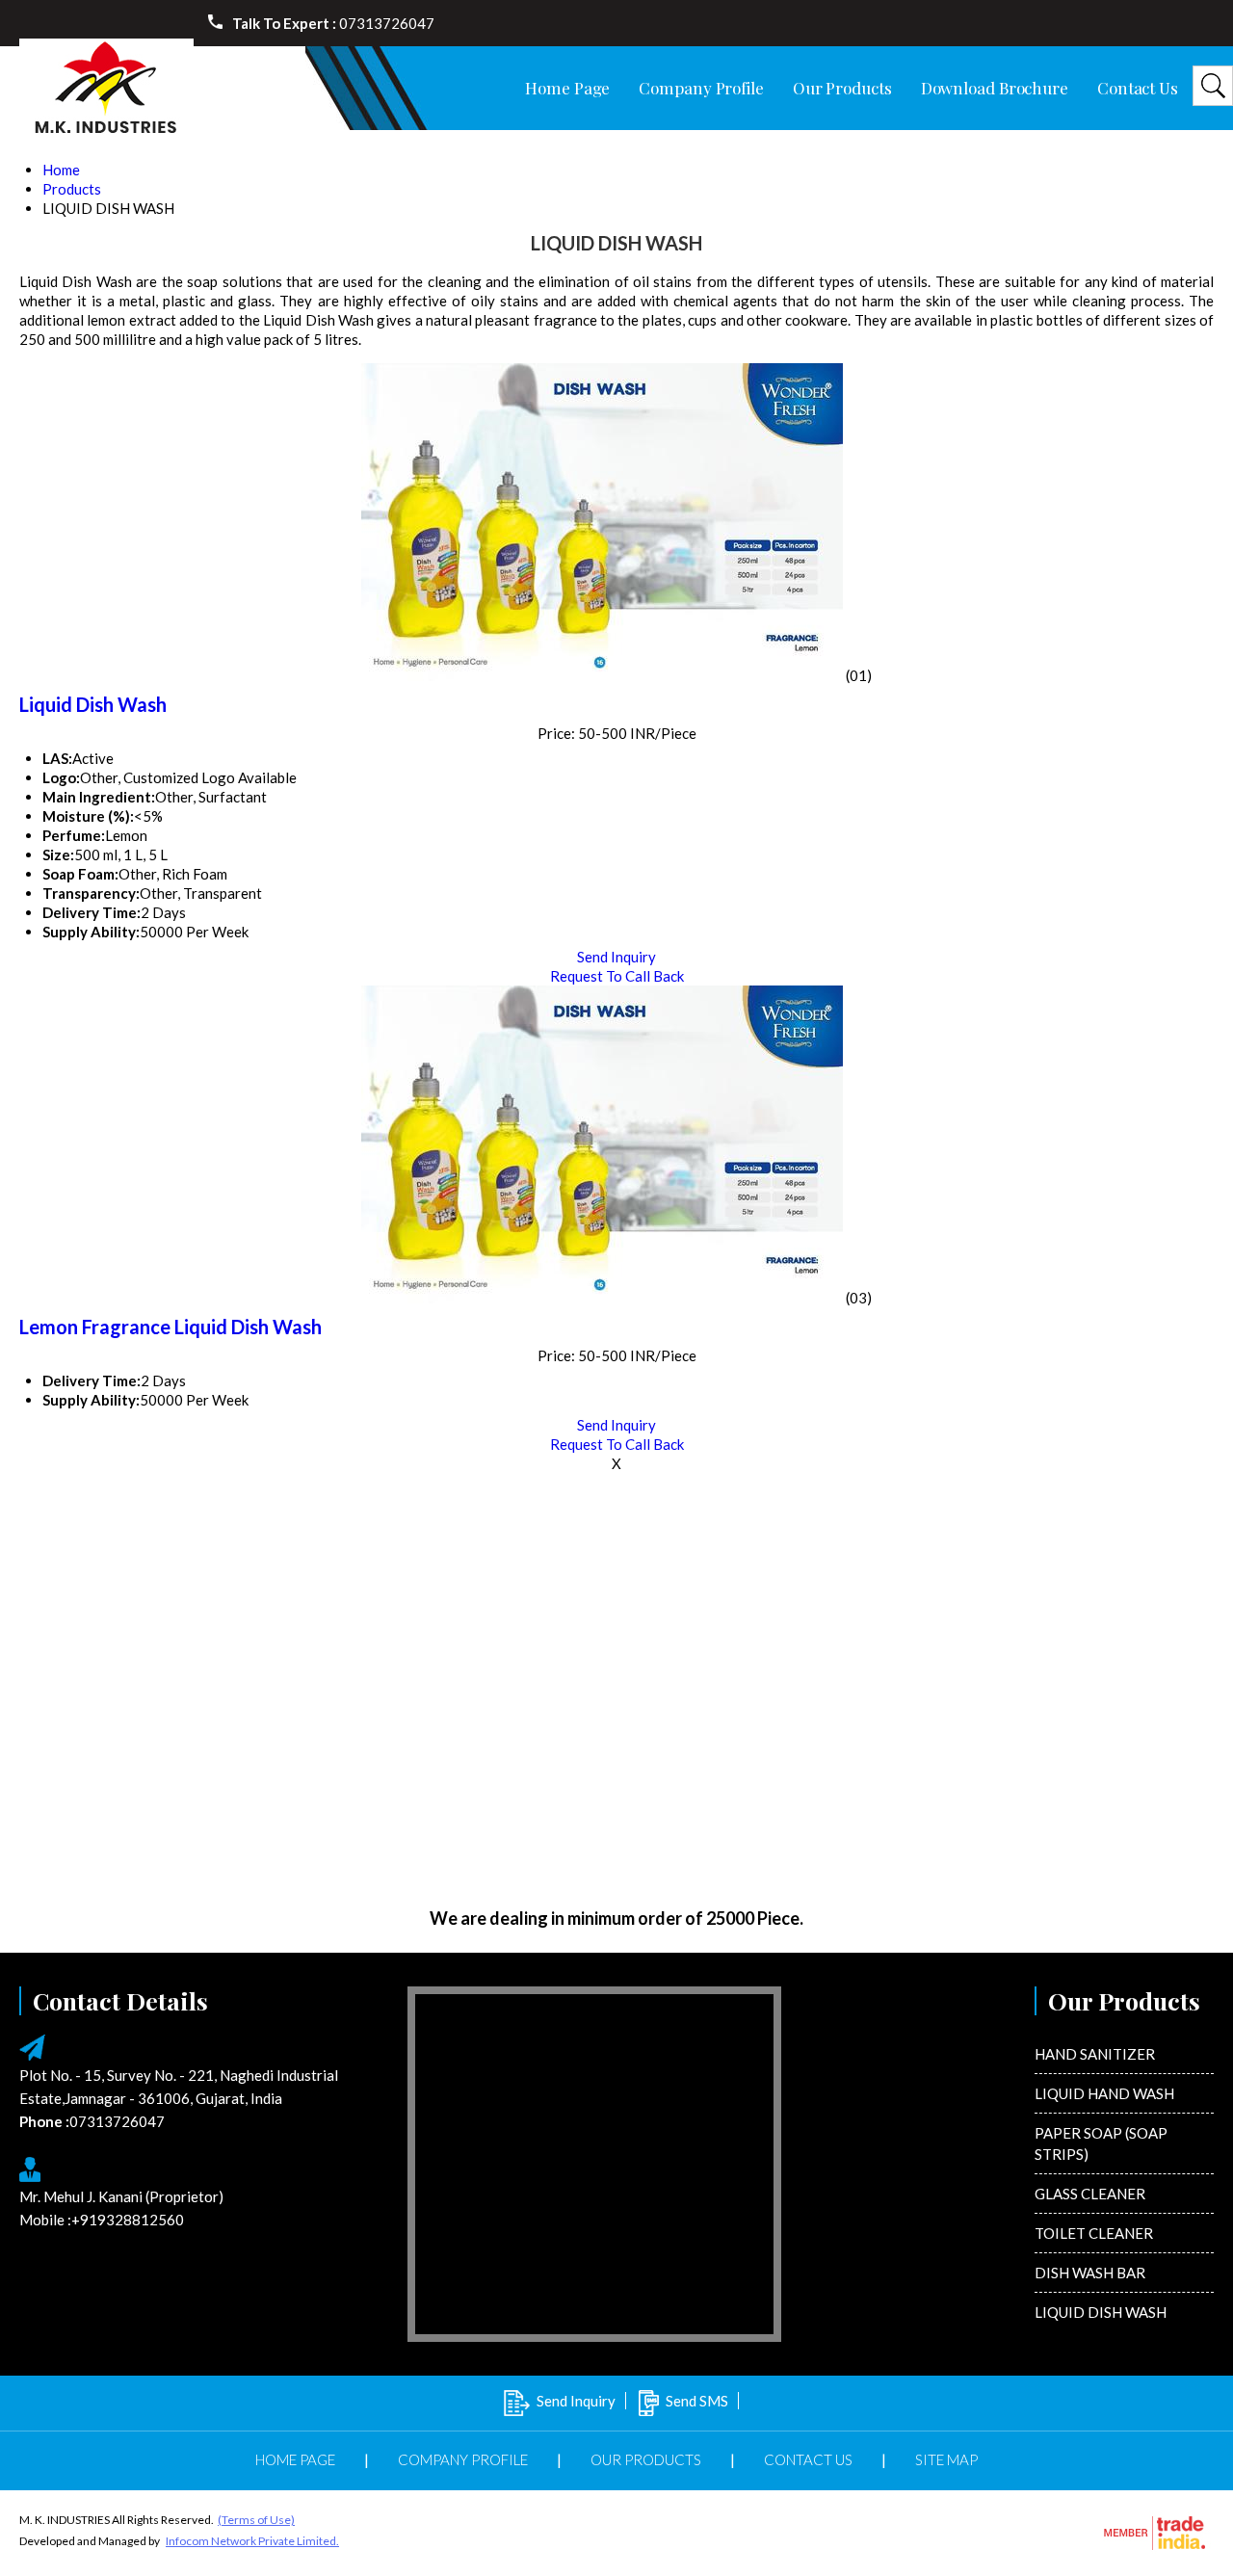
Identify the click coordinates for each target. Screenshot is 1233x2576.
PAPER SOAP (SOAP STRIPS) (1101, 2143)
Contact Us (1138, 88)
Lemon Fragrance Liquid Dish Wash (171, 1327)
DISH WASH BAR (1090, 2273)
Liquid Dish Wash (93, 704)
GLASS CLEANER (1090, 2194)
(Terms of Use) (256, 2520)
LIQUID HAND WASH (1104, 2093)
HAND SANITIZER (1095, 2054)
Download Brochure (995, 88)
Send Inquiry (616, 957)
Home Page (567, 88)
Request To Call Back (617, 976)
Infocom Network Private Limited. (252, 2541)
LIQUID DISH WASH (1101, 2312)
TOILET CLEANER (1094, 2233)
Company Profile (701, 88)
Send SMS (697, 2401)
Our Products (842, 88)
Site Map (946, 2459)
